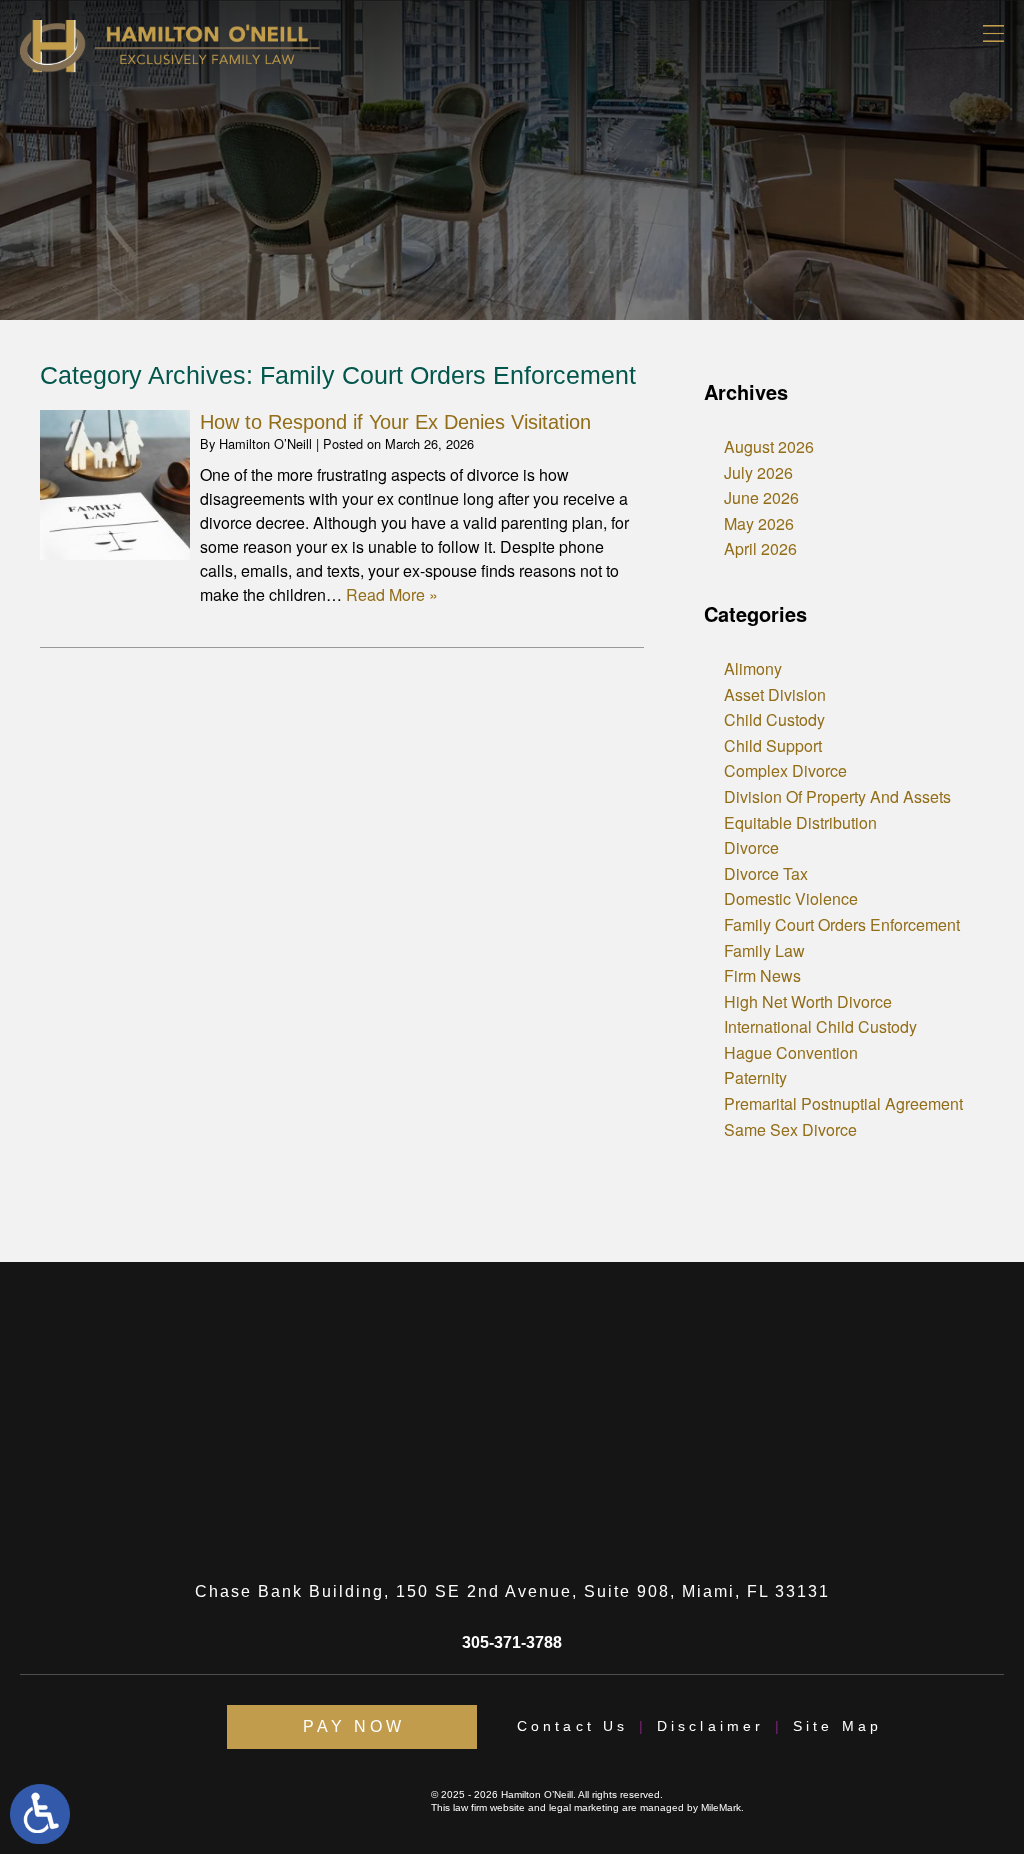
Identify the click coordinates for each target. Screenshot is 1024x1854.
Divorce (751, 847)
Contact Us (573, 1726)
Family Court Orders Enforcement (842, 924)
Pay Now (354, 1726)
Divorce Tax (766, 873)
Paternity (755, 1077)
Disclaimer (711, 1726)
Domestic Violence (791, 898)
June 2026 (761, 497)
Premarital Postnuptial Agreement (843, 1103)
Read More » (392, 594)
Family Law (764, 950)
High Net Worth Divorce (808, 1001)
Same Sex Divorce (790, 1129)
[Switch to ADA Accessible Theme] (40, 1814)
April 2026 (760, 548)
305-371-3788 (512, 1642)
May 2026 (759, 523)
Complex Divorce (785, 770)
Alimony (753, 668)
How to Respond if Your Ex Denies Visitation (395, 422)
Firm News (762, 975)
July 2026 (758, 472)
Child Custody (774, 719)
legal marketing (584, 1807)
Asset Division (775, 694)
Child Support (773, 745)
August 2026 (769, 446)
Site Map (838, 1726)
